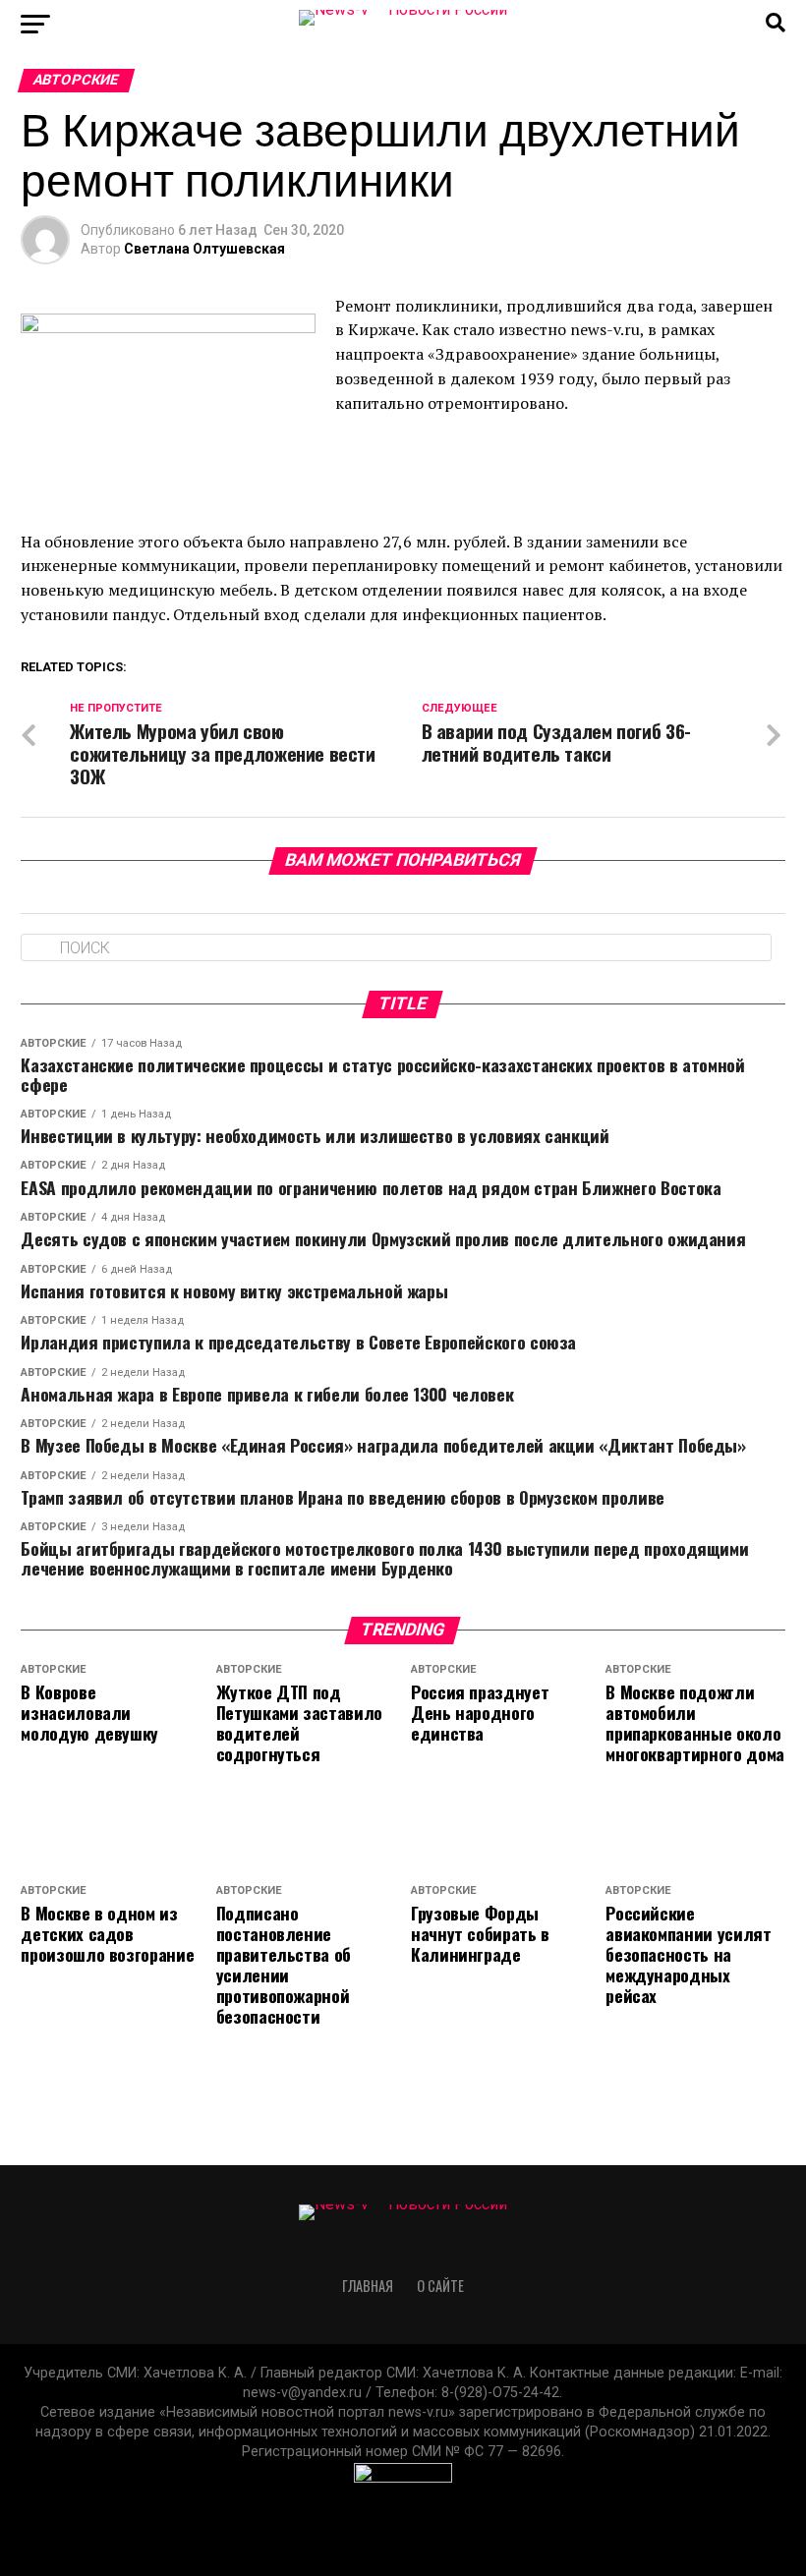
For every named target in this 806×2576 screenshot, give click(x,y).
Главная (368, 2286)
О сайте (440, 2286)
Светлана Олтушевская (204, 249)
